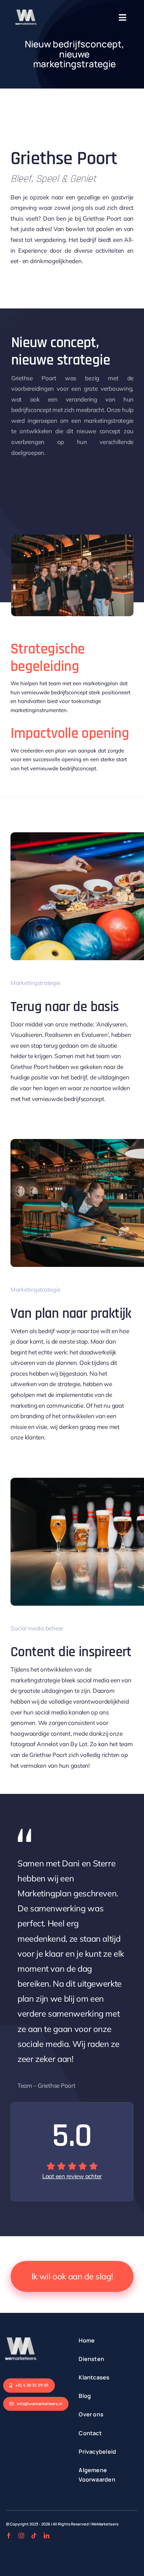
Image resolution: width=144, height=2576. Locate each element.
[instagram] (21, 2536)
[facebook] (9, 2536)
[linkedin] (46, 2536)
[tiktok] (34, 2536)
